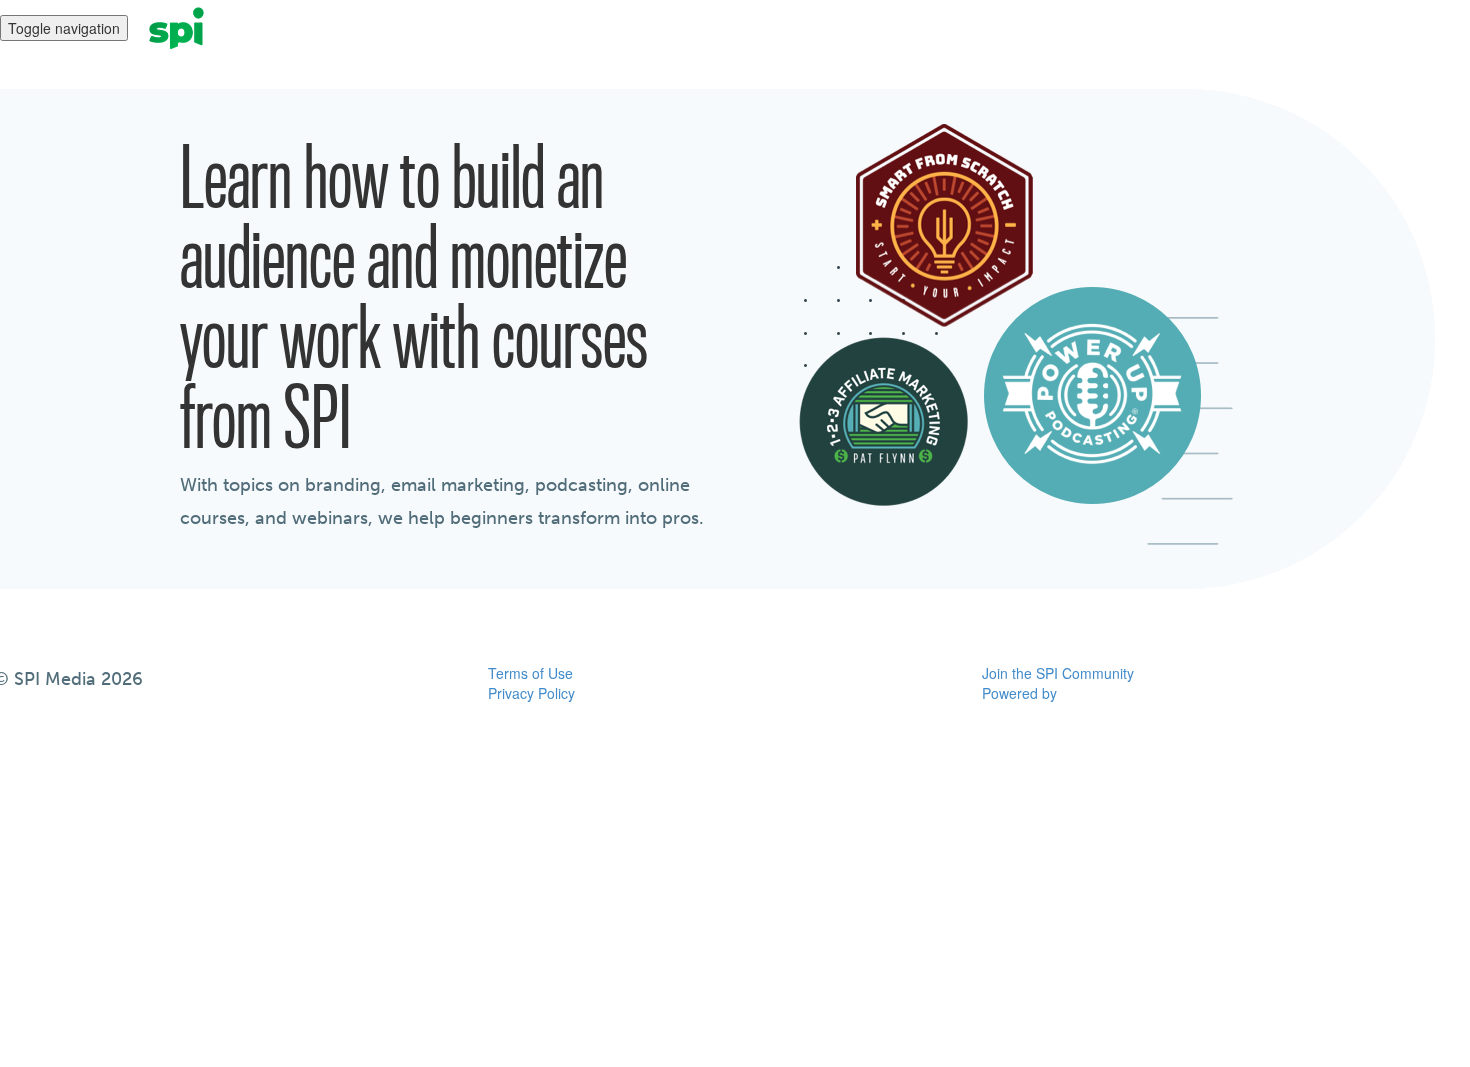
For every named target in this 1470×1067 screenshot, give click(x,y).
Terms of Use (530, 673)
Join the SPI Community (1058, 673)
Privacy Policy (531, 693)
